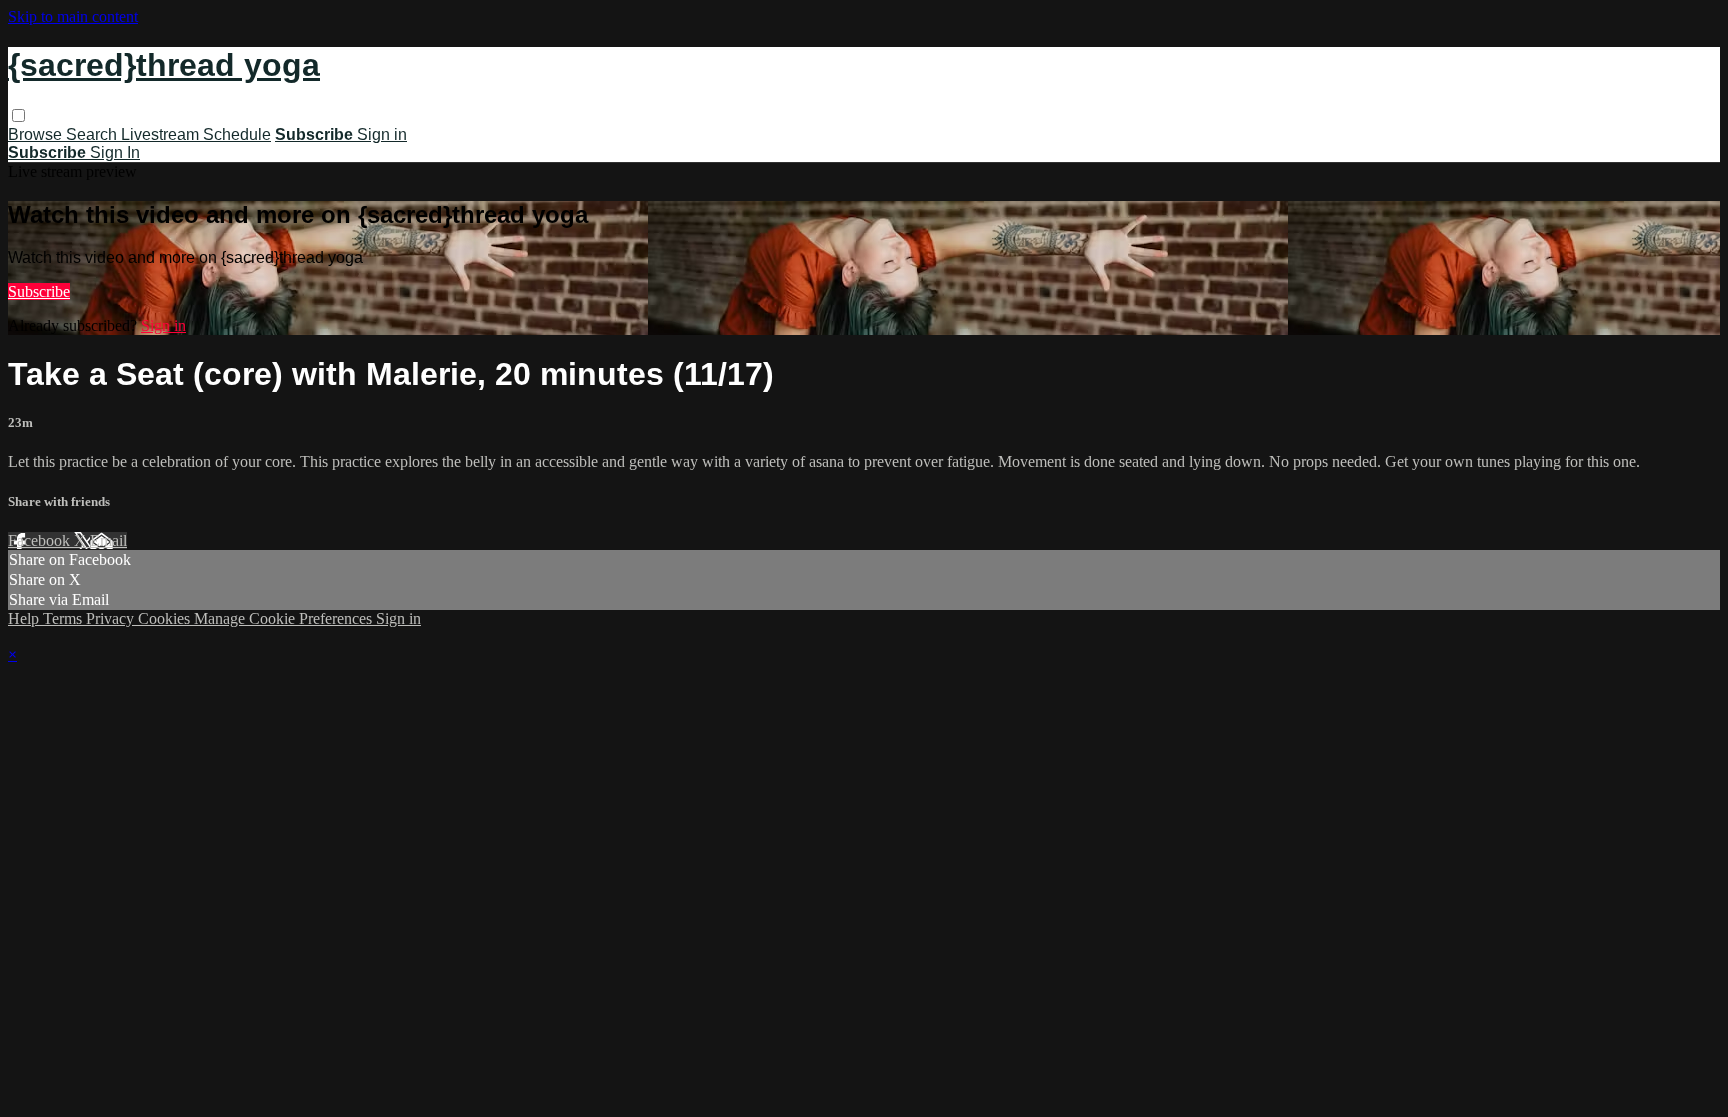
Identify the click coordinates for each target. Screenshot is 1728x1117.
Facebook (41, 540)
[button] (18, 115)
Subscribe (39, 291)
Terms (64, 618)
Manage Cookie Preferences (285, 618)
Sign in (382, 134)
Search (93, 134)
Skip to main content (73, 16)
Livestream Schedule (196, 134)
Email (108, 540)
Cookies (166, 618)
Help (25, 618)
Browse (37, 134)
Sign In (115, 152)
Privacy (112, 618)
